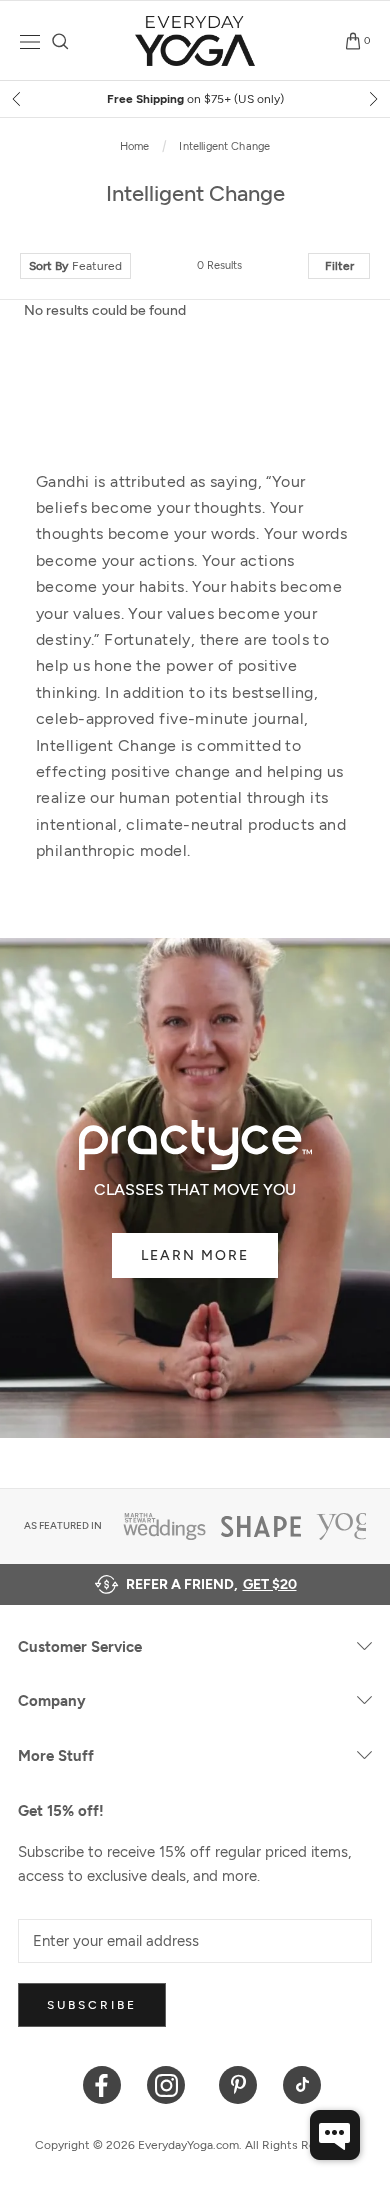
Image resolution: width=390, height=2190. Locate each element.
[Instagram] (170, 2083)
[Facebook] (102, 2083)
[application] (335, 2135)
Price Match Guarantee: (287, 99)
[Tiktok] (302, 2083)
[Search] (60, 41)
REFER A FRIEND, (211, 1584)
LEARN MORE (195, 1255)
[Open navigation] (30, 41)
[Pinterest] (238, 2083)
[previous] (18, 99)
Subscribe (92, 2005)
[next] (372, 99)
